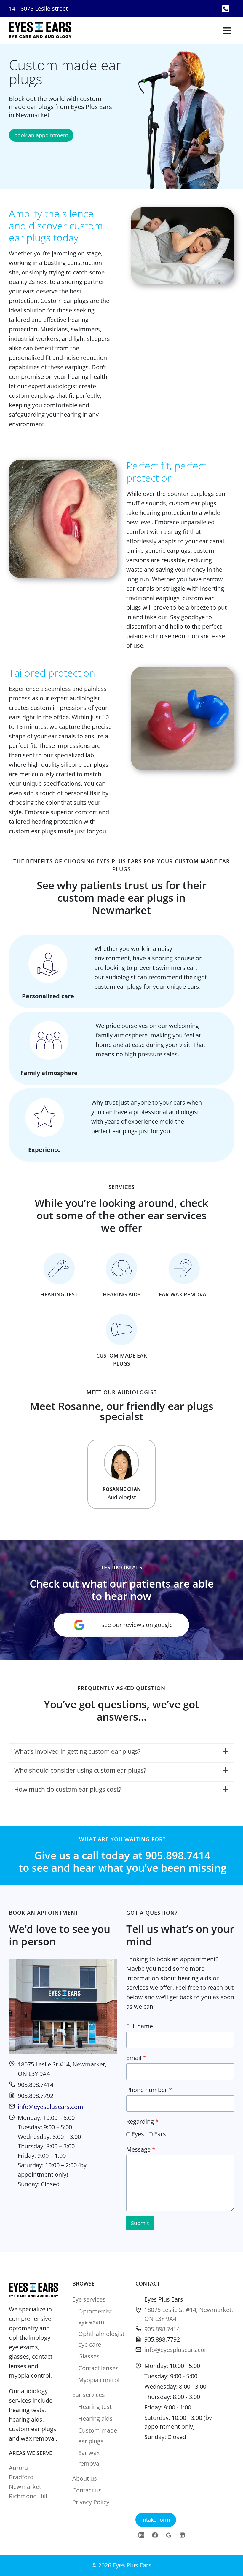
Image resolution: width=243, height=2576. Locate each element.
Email (136, 2058)
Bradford (21, 2477)
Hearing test (95, 2407)
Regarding (142, 2121)
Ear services (89, 2395)
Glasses (89, 2356)
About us (85, 2478)
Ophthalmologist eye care (100, 2339)
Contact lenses (98, 2368)
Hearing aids (95, 2418)
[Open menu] (227, 31)
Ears (160, 2134)
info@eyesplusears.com (51, 2107)
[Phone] (226, 9)
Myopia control (99, 2380)
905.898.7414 (162, 2329)
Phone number (149, 2090)
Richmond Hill (28, 2496)
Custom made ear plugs (98, 2436)
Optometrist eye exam (95, 2317)
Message (141, 2149)
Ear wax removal (89, 2458)
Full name (142, 2026)
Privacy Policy (91, 2502)
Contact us (87, 2490)
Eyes (138, 2134)
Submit (140, 2223)
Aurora (18, 2468)
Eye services (89, 2299)
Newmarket (25, 2487)
